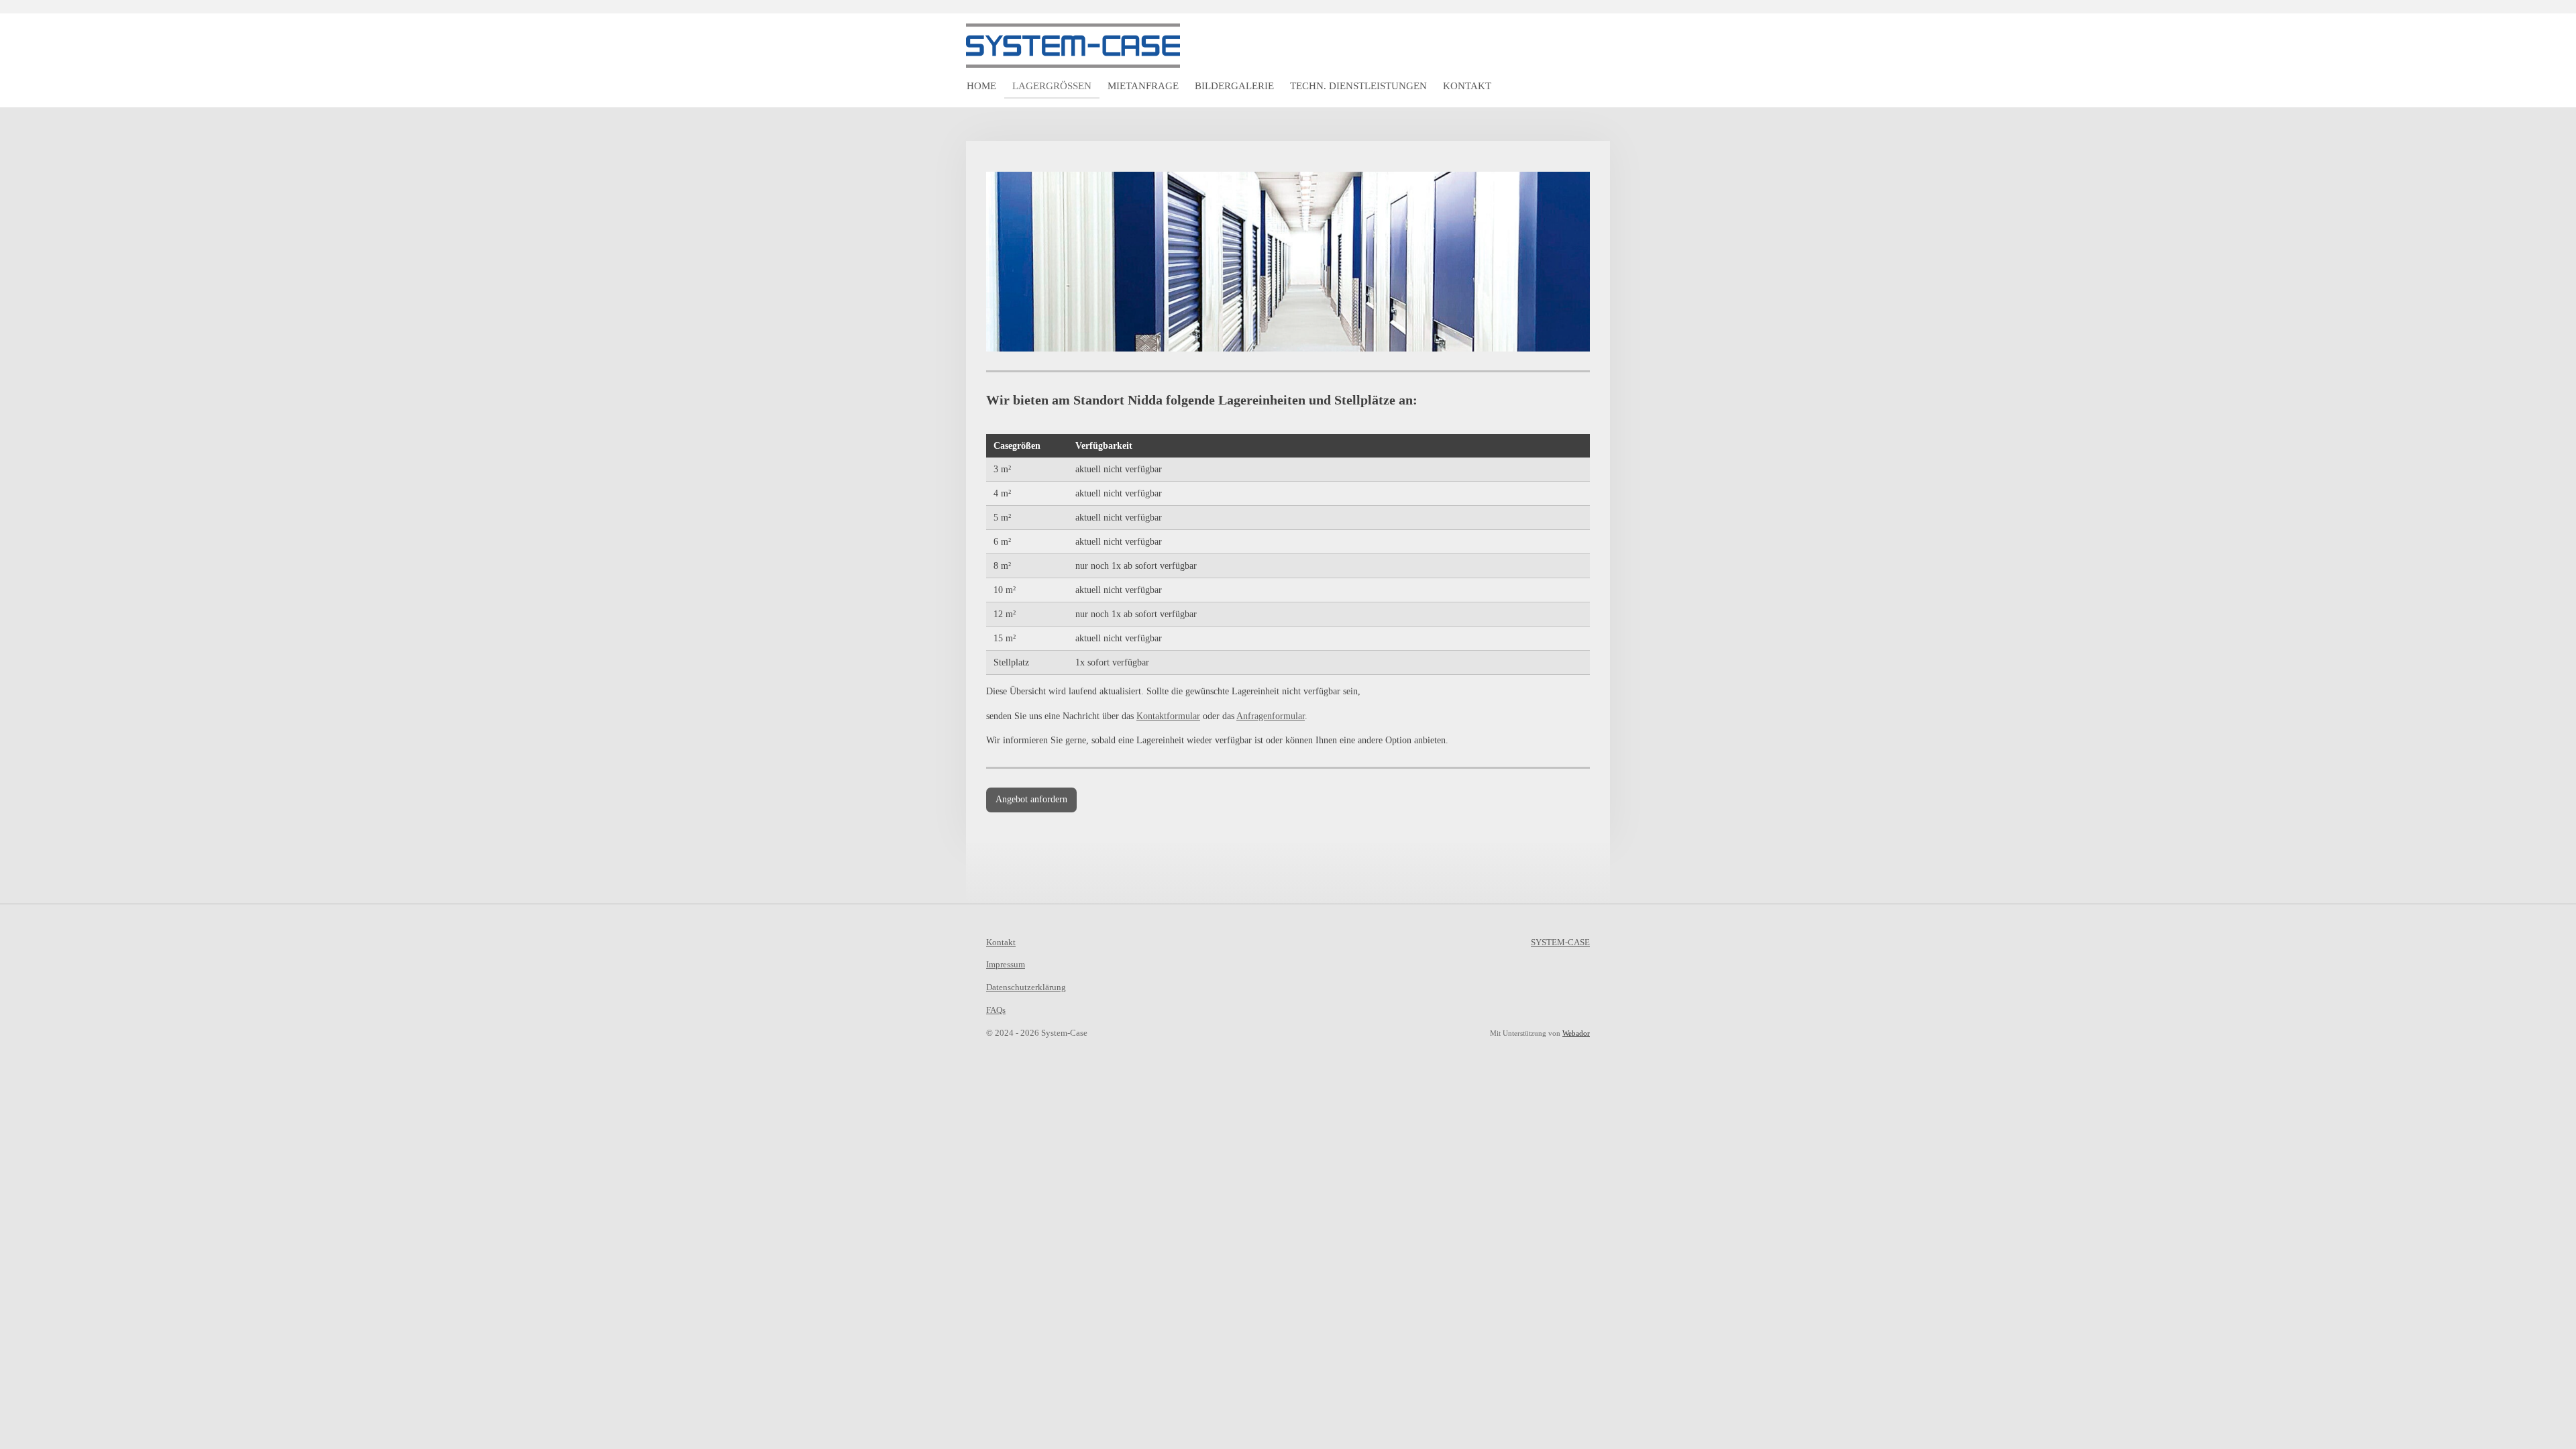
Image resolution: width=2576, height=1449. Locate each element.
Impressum (1006, 964)
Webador (1576, 1033)
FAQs (996, 1010)
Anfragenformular (1271, 716)
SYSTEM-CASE (1560, 942)
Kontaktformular (1168, 716)
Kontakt (1001, 942)
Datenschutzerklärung (1026, 987)
